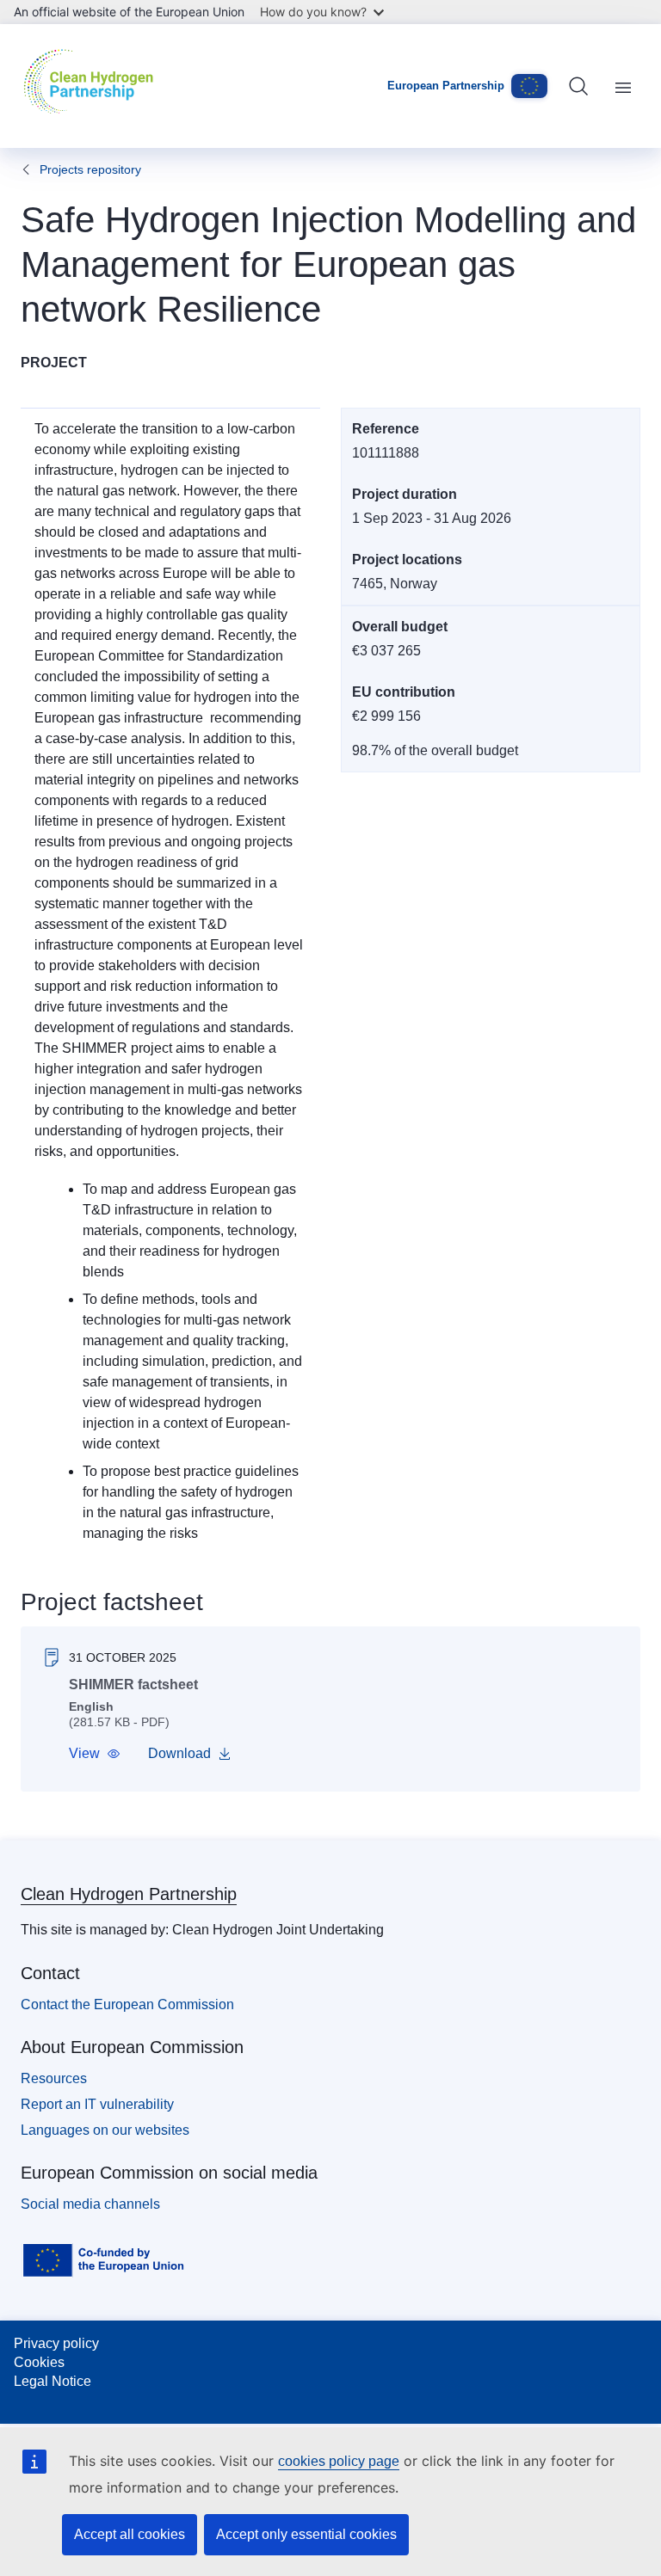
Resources (54, 2078)
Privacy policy (56, 2343)
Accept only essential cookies (306, 2534)
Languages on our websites (105, 2130)
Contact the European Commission (127, 2004)
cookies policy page (339, 2461)
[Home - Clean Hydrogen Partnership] (93, 86)
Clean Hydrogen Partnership (129, 1894)
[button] (95, 1754)
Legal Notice (53, 2381)
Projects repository (90, 169)
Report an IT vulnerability (97, 2104)
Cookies (39, 2362)
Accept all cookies (130, 2534)
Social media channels (90, 2204)
